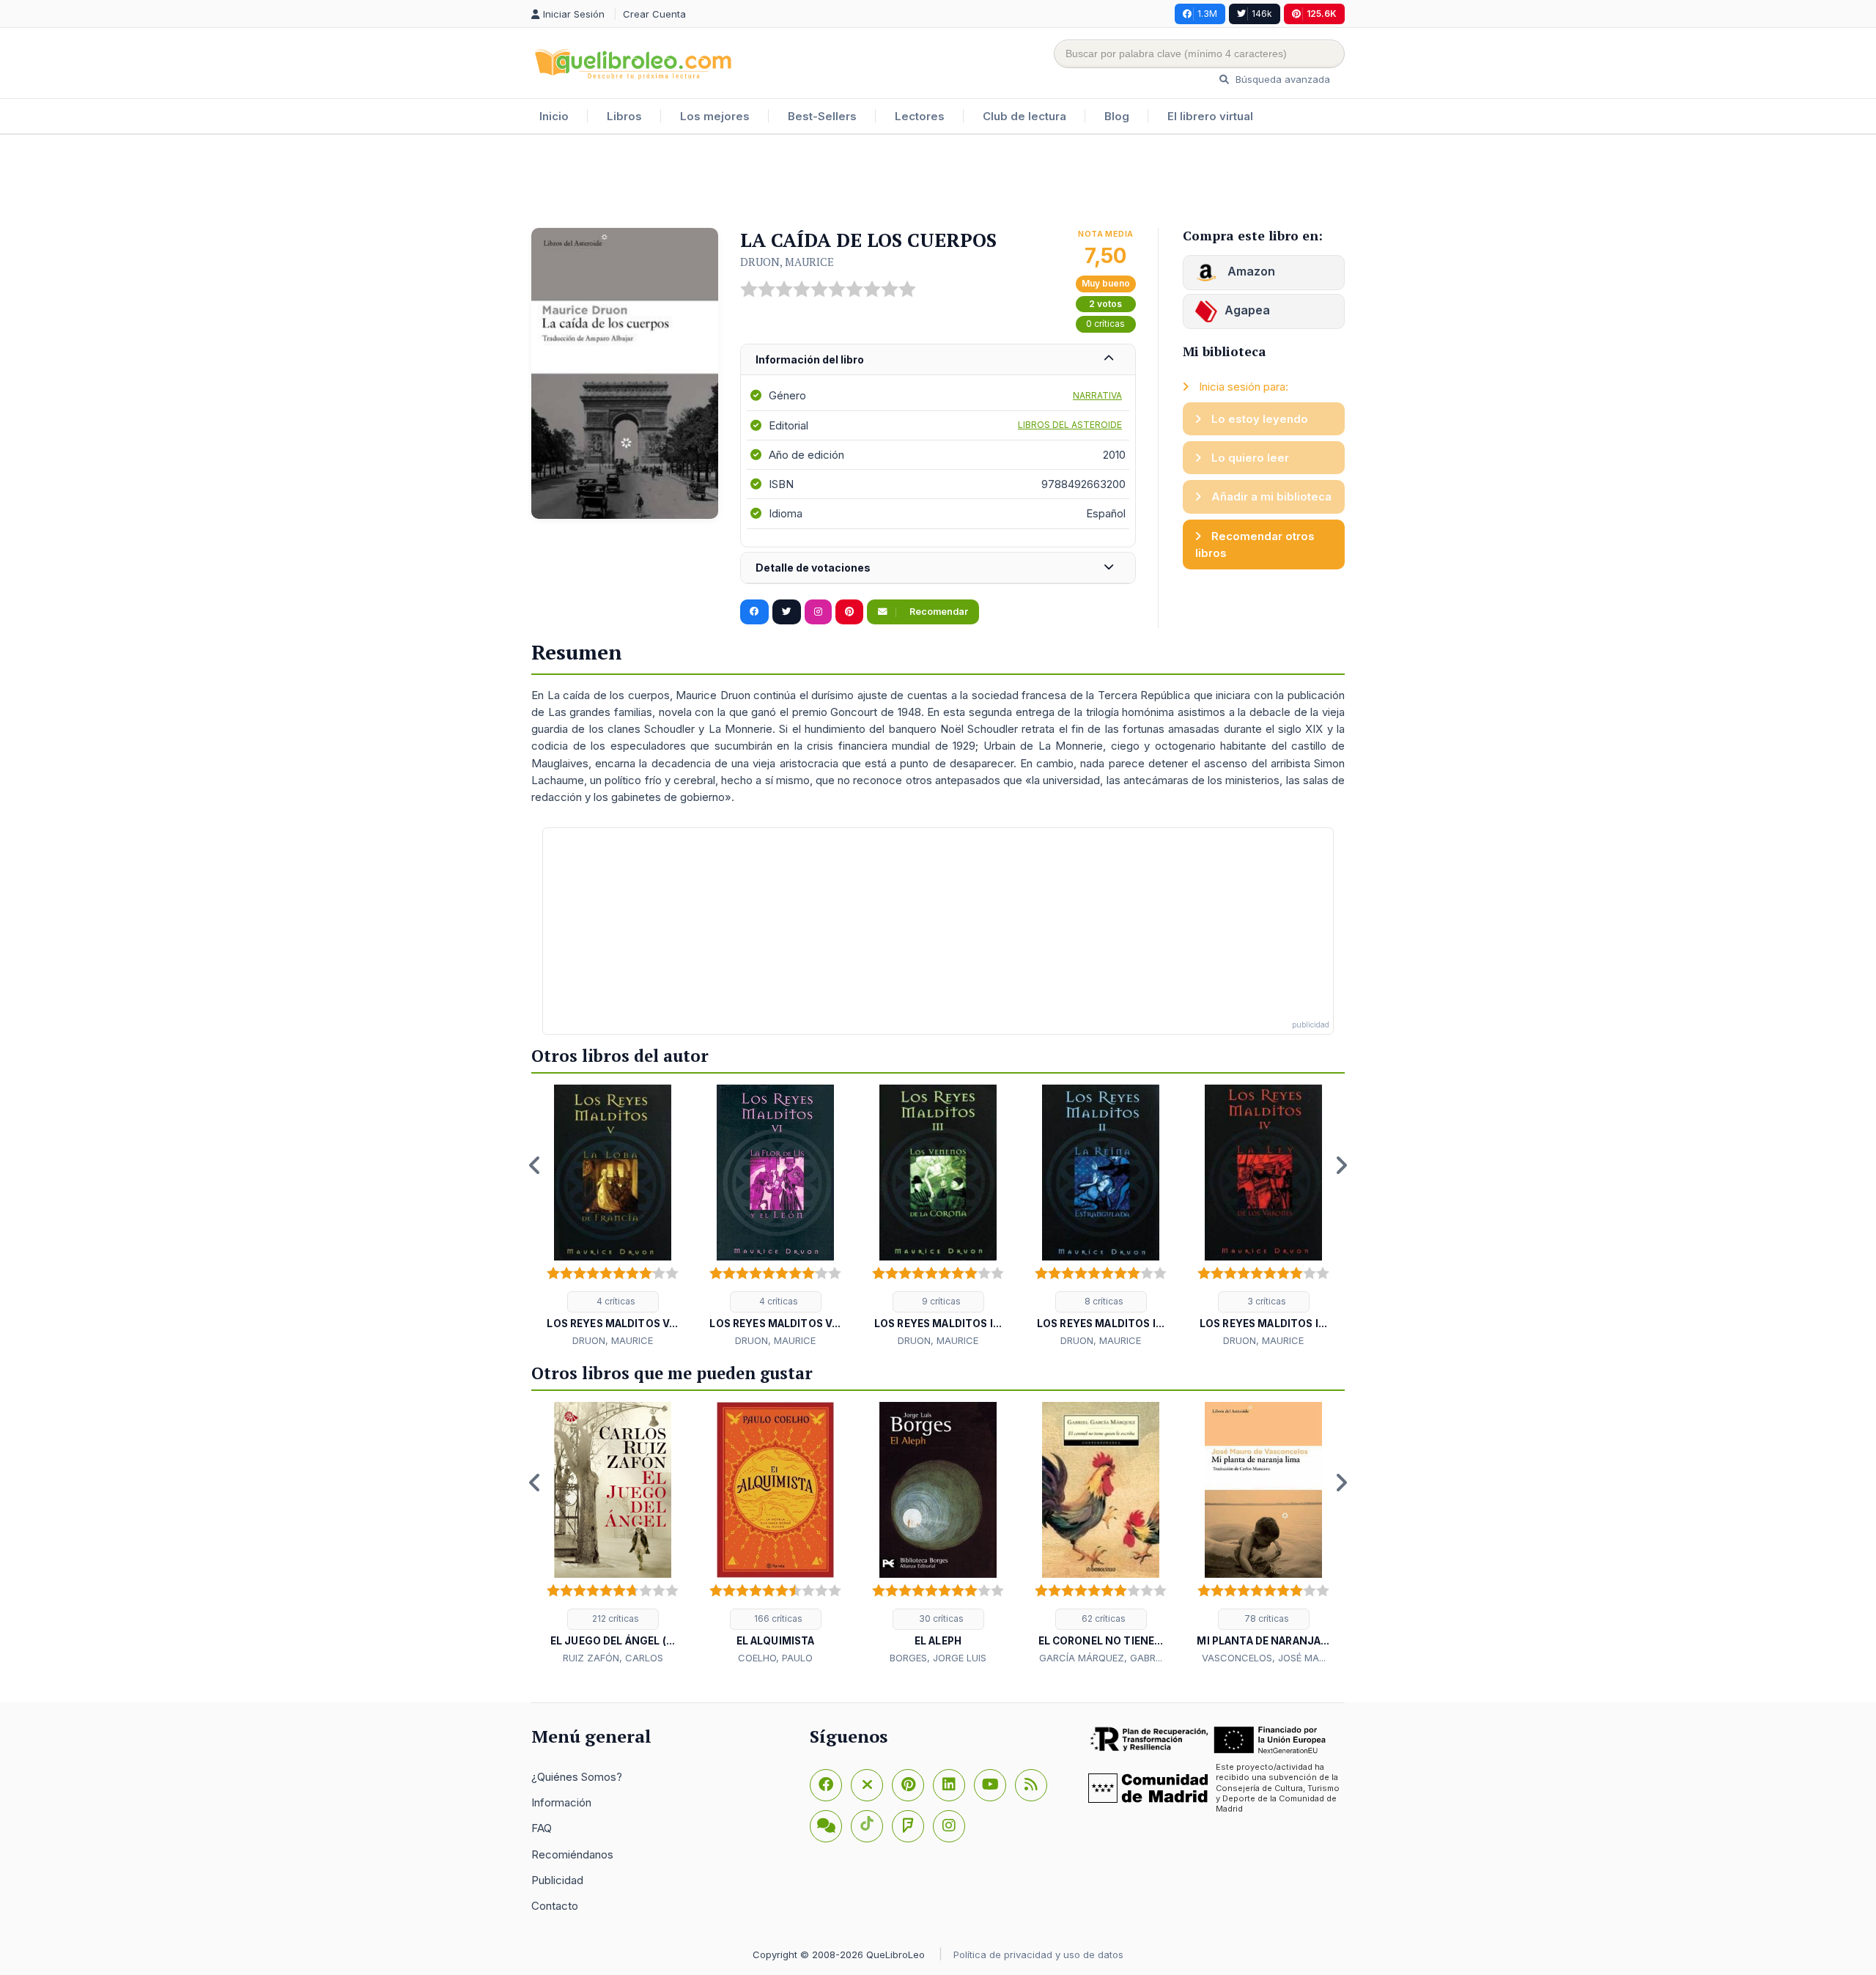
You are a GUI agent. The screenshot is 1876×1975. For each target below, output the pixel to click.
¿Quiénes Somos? (577, 1777)
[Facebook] (826, 1785)
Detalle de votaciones (813, 568)
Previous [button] (535, 1165)
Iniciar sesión (575, 14)
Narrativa (1097, 395)
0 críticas (1105, 324)
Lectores (920, 116)
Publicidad (557, 1880)
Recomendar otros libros (1255, 544)
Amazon (1250, 271)
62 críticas (1103, 1618)
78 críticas (1266, 1618)
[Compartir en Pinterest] (849, 612)
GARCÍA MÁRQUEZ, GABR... (1101, 1658)
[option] (613, 1217)
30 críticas (940, 1618)
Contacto (555, 1906)
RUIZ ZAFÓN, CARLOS (613, 1658)
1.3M (1207, 14)
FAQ (542, 1828)
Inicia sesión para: (1242, 387)
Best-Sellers (822, 116)
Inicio (554, 116)
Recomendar (938, 612)
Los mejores (715, 116)
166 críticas (777, 1618)
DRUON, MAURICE (787, 262)
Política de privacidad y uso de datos (1038, 1954)
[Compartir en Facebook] (754, 612)
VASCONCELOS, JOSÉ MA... (1264, 1658)
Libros (624, 116)
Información (561, 1802)
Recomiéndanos (572, 1854)
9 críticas (940, 1301)
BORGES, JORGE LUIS (938, 1658)
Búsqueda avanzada (1281, 79)
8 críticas (1103, 1301)
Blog (1117, 116)
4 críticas (615, 1301)
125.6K (1322, 14)
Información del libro (810, 359)
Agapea (1247, 310)
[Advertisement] (938, 182)
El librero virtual (1210, 116)
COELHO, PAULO (775, 1658)
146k (1262, 14)
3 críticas (1266, 1301)
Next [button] (1341, 1165)
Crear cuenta (654, 14)
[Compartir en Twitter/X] (787, 612)
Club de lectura (1024, 116)
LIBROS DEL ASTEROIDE (1070, 425)
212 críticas (614, 1618)
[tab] (938, 360)
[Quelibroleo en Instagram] (818, 612)
